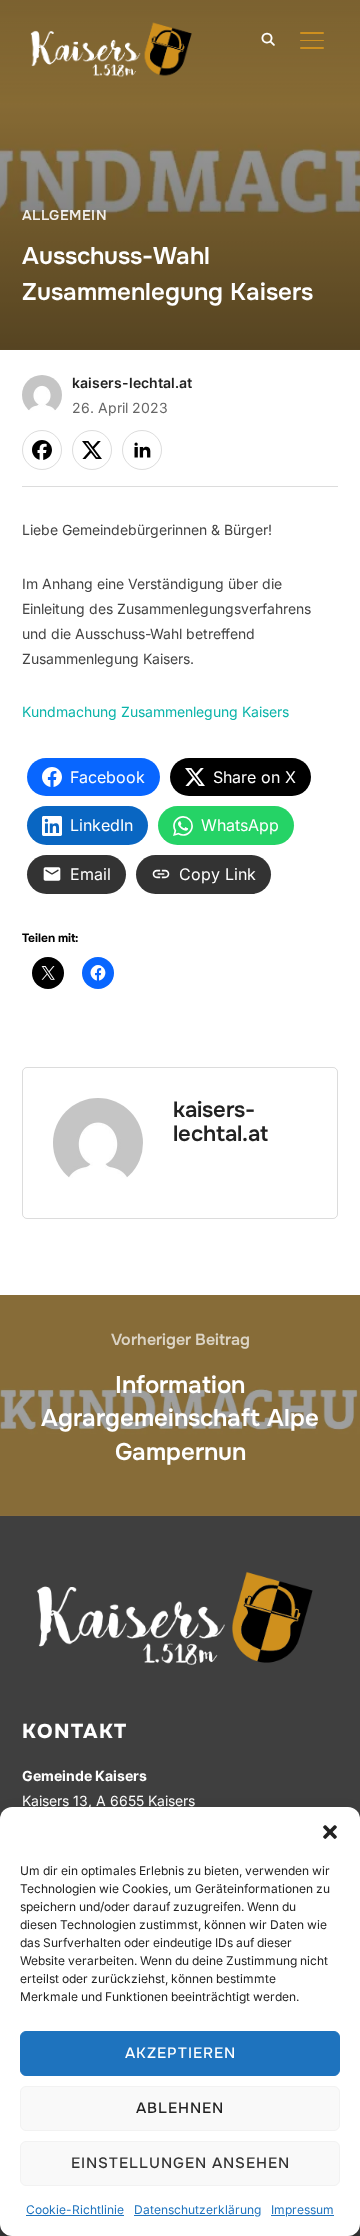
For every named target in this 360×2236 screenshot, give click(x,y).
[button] (330, 1832)
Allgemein (65, 215)
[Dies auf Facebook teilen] (42, 450)
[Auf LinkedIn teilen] (142, 450)
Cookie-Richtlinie (75, 2209)
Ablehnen (180, 2108)
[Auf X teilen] (92, 450)
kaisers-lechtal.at (132, 382)
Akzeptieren (180, 2053)
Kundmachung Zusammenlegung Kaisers (155, 711)
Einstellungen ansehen (180, 2163)
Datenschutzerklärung (197, 2209)
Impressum (302, 2209)
